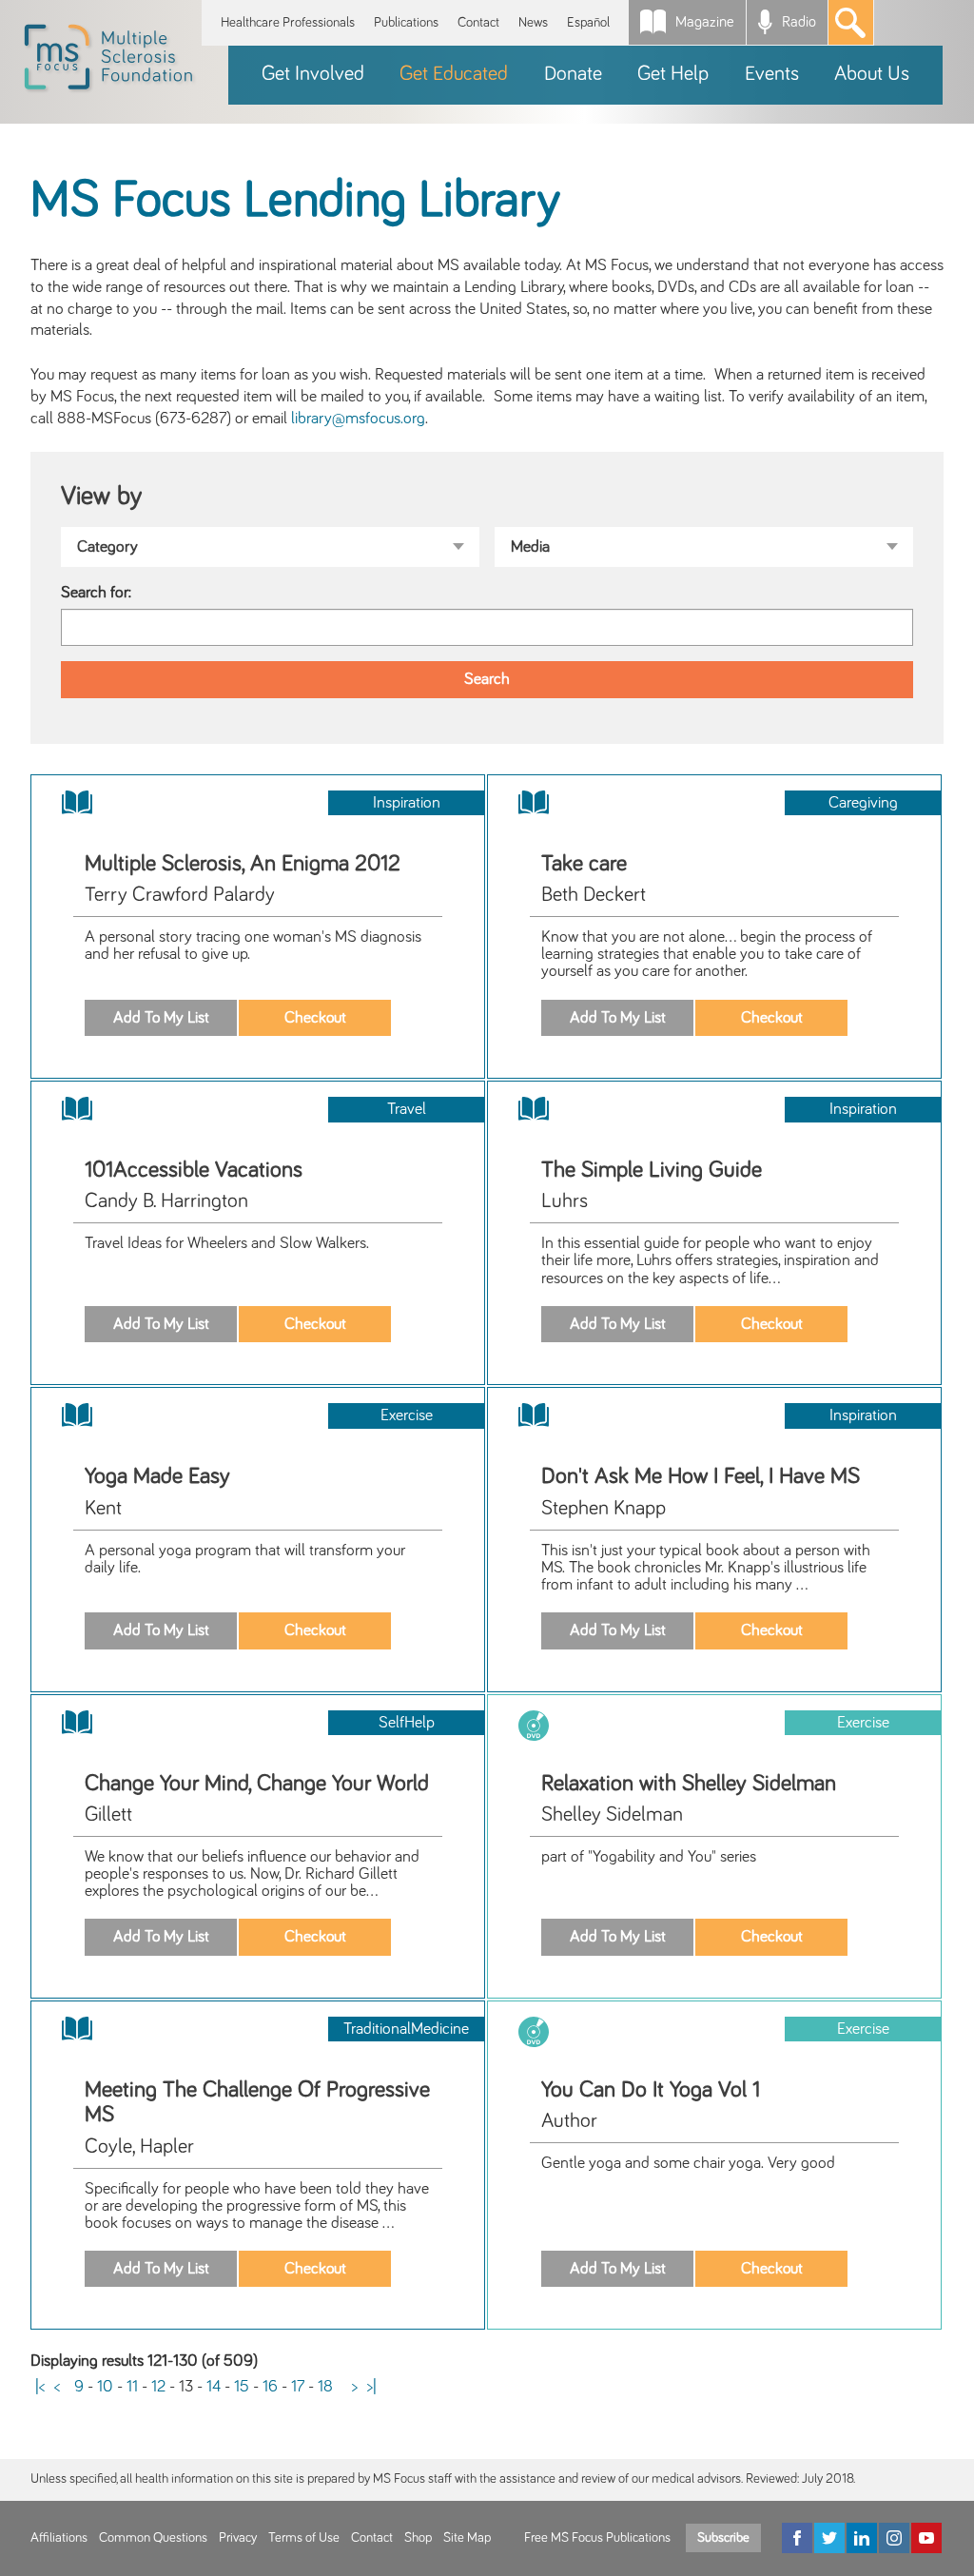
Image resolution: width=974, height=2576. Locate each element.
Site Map (467, 2538)
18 (325, 2387)
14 (214, 2387)
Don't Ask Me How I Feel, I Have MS (701, 1476)
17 (298, 2387)
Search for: (96, 593)
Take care (584, 864)
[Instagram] (894, 2538)
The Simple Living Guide (652, 1170)
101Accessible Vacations (194, 1170)
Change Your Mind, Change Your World (257, 1784)
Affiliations (59, 2538)
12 (158, 2387)
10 (105, 2387)
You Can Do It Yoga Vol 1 (651, 2090)
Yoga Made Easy (157, 1476)
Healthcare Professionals (288, 22)
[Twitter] (829, 2538)
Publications (406, 22)
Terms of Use (304, 2538)
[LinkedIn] (862, 2538)
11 (132, 2387)
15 (242, 2387)
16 (270, 2387)
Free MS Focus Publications (597, 2538)
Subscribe (723, 2538)
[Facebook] (797, 2538)
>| (372, 2387)
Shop (418, 2538)
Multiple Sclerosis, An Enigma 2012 (243, 864)
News (533, 22)
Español (588, 22)
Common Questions (153, 2538)
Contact (478, 22)
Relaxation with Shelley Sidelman (689, 1784)
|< (40, 2387)
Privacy (238, 2538)
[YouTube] (926, 2538)
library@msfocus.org (358, 419)
